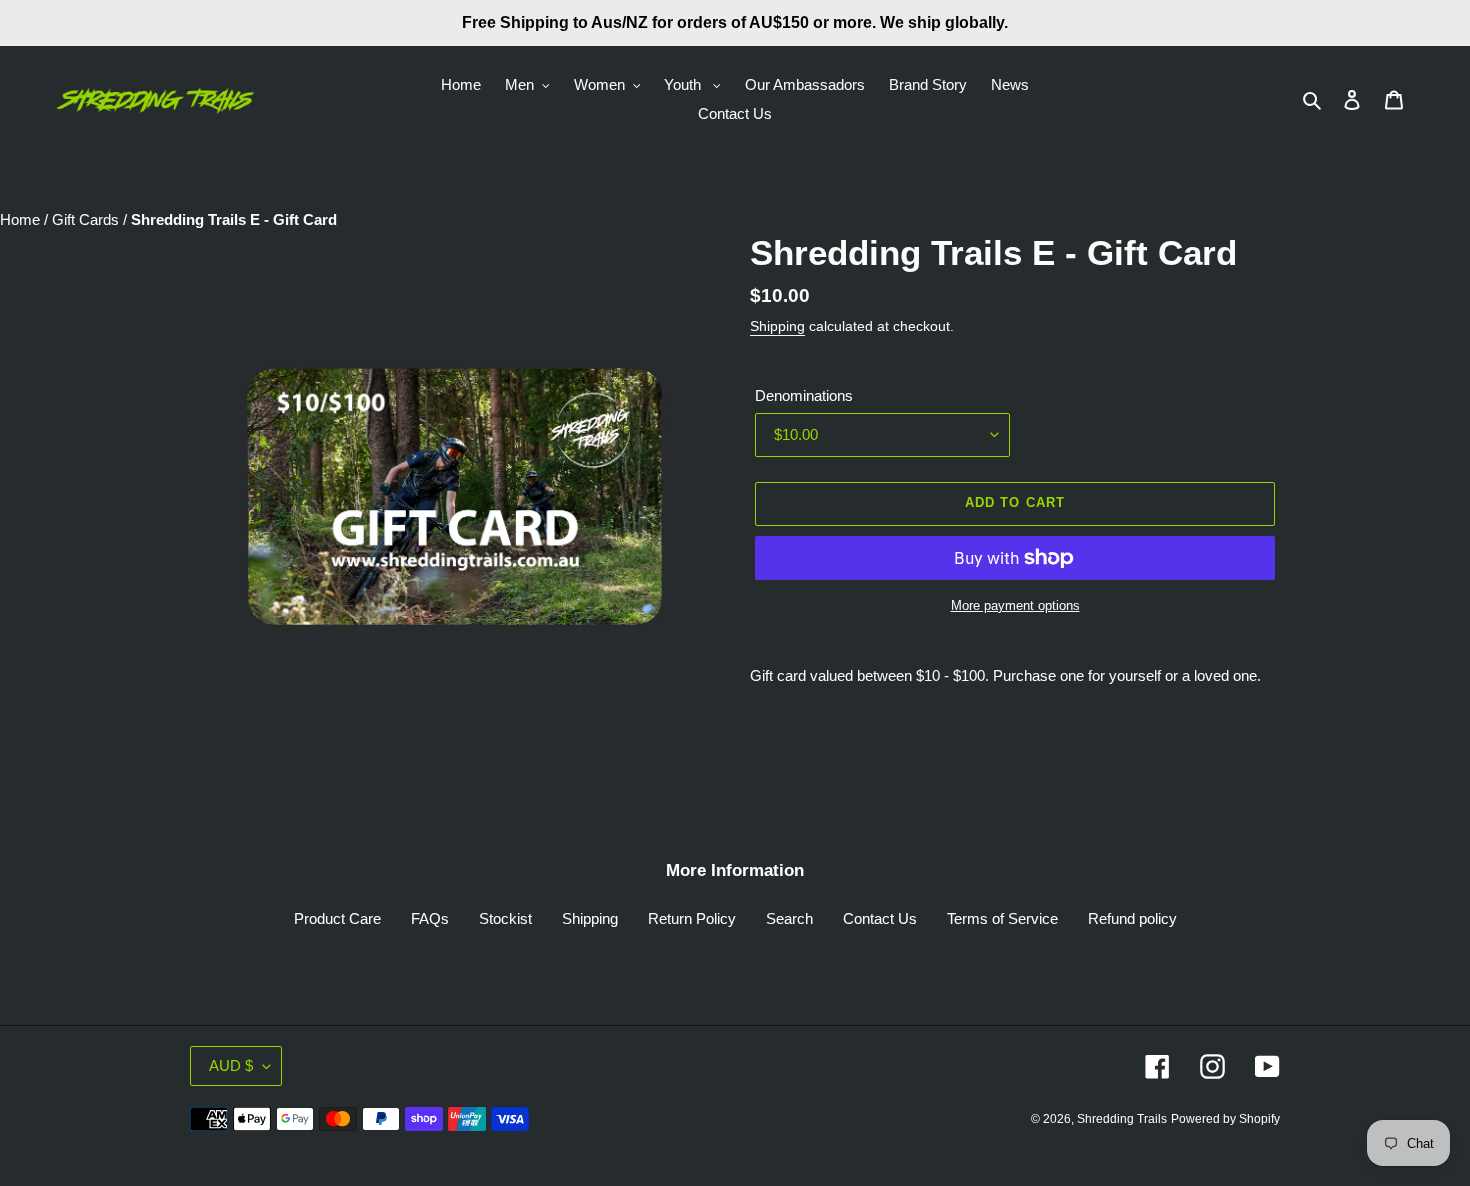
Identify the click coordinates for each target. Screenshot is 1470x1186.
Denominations (804, 395)
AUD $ (231, 1065)
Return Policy (692, 918)
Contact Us (880, 918)
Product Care (337, 918)
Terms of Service (1002, 918)
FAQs (430, 918)
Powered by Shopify (1225, 1119)
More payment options (1015, 605)
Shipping (777, 326)
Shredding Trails (1122, 1119)
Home (22, 219)
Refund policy (1132, 918)
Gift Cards (87, 219)
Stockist (505, 918)
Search (789, 918)
